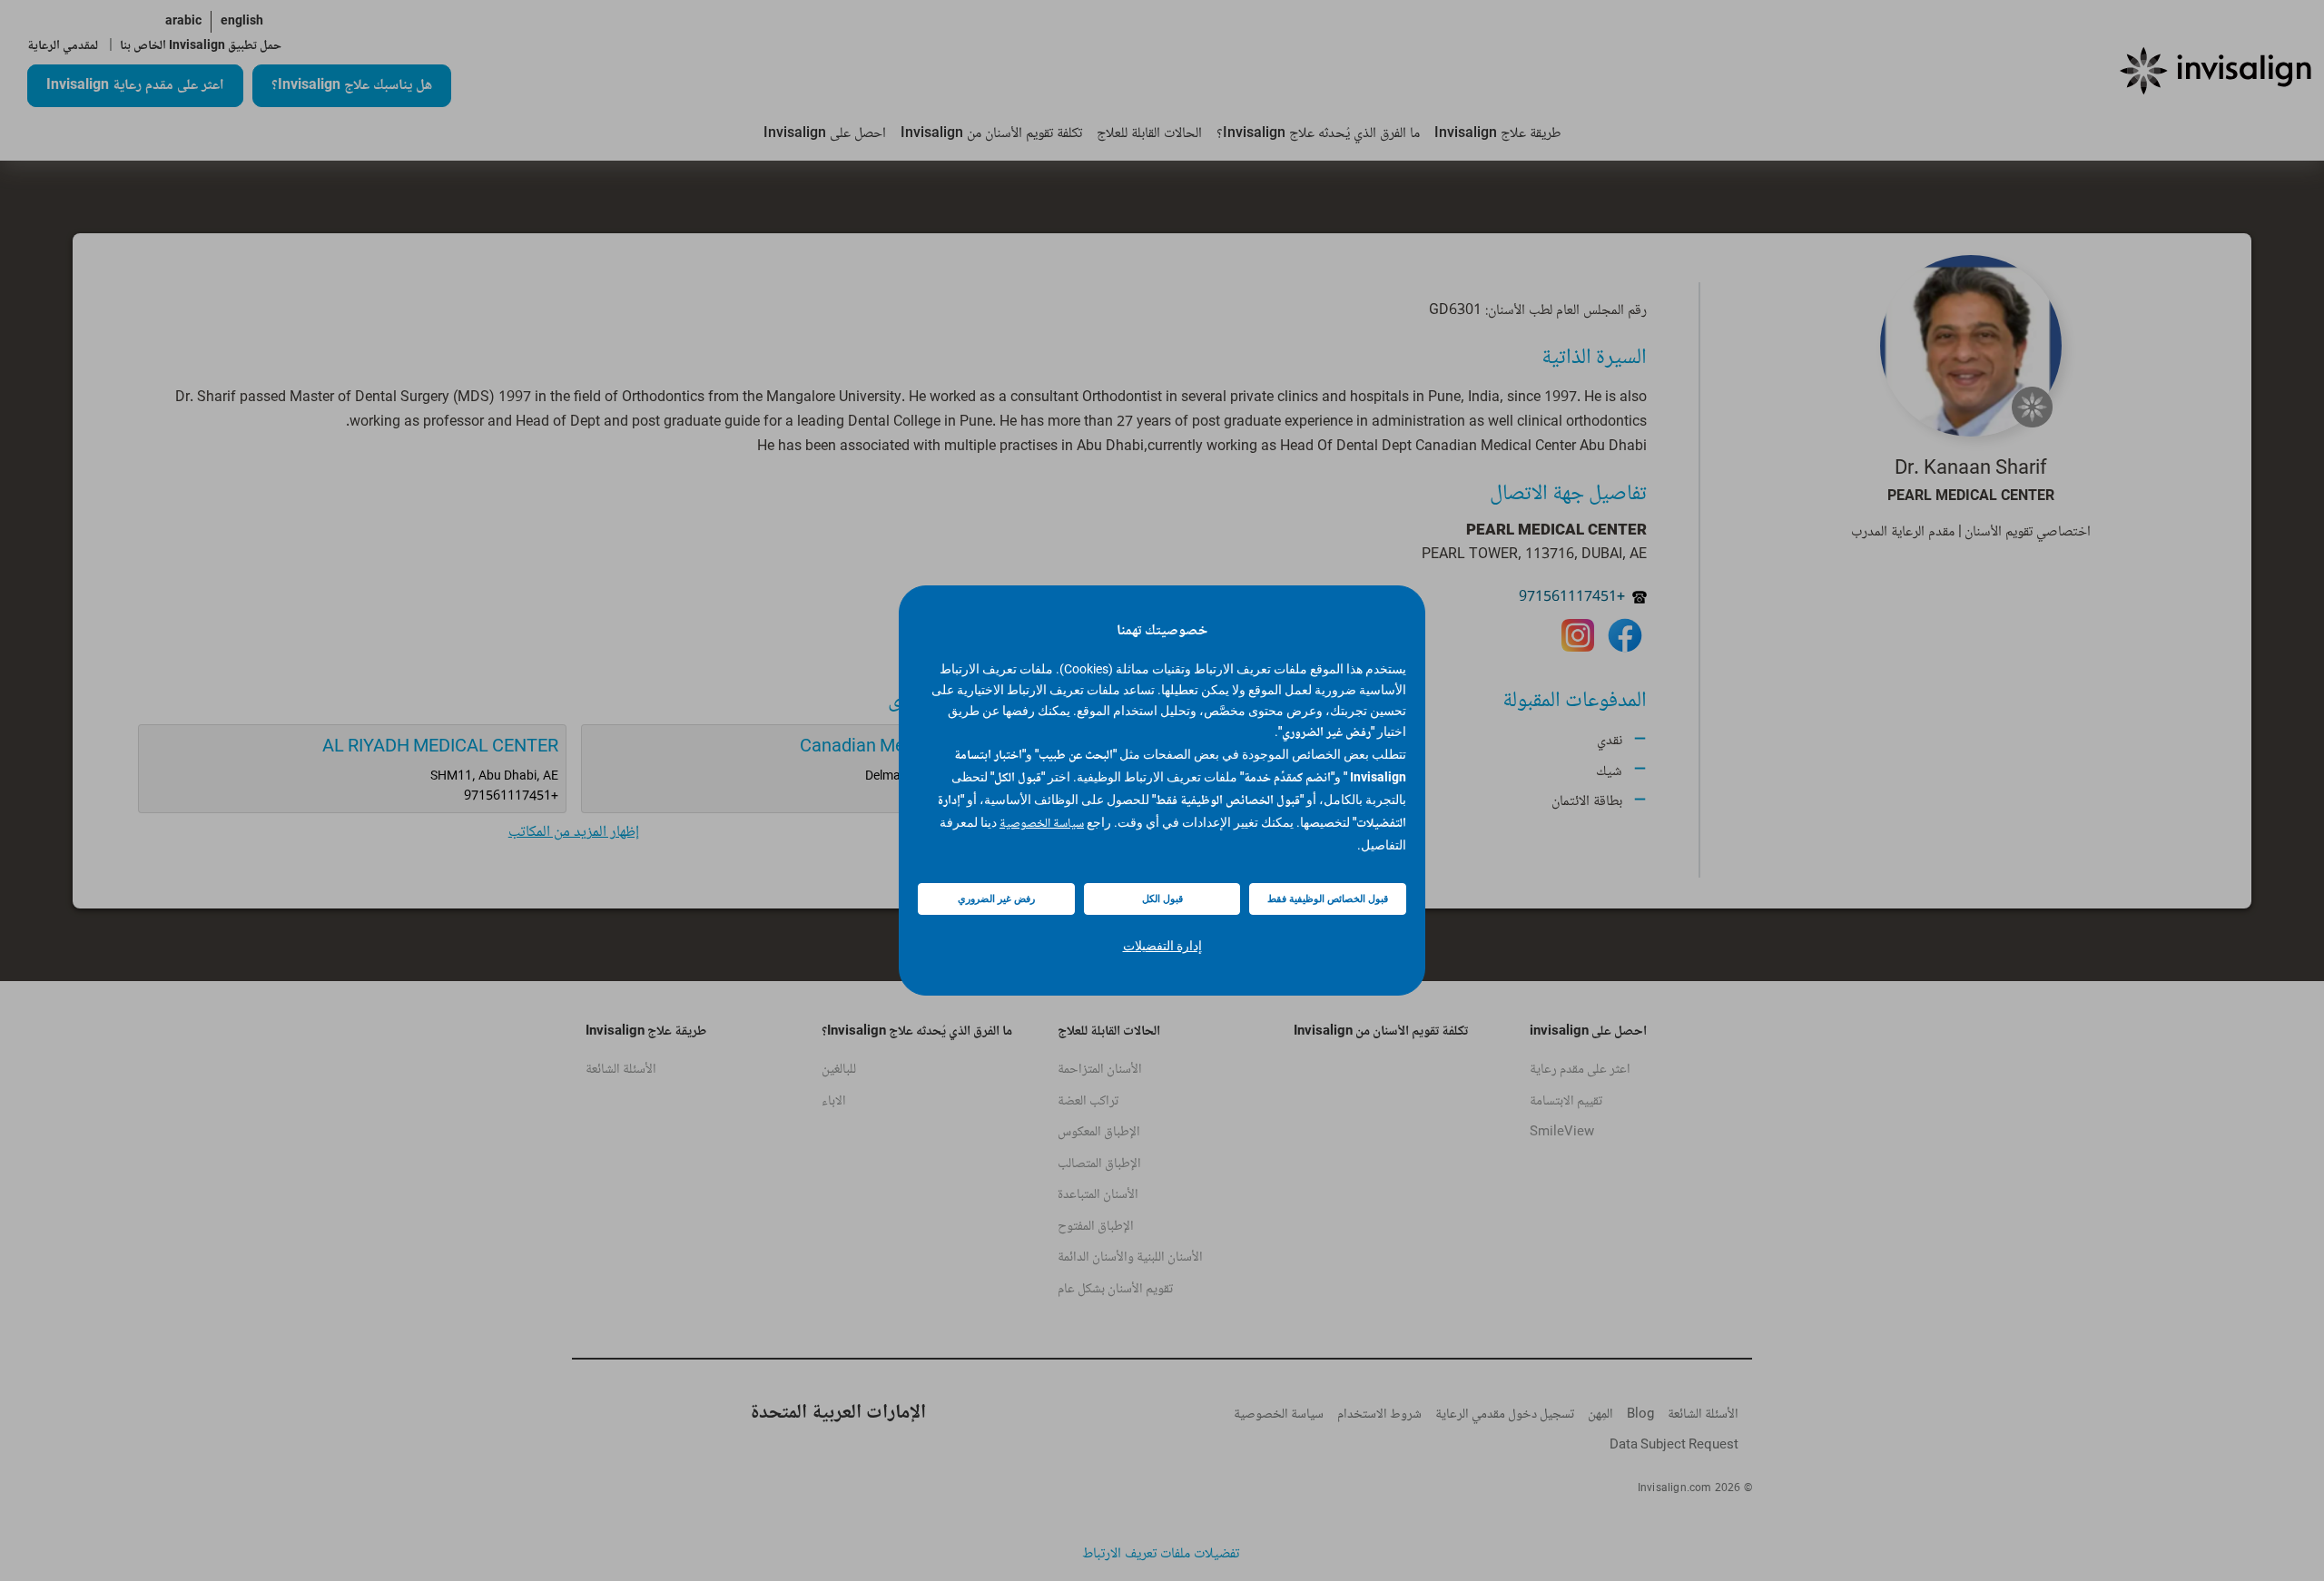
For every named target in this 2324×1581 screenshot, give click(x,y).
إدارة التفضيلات (1162, 946)
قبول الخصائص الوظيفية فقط (1328, 899)
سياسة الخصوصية (1042, 824)
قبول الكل (1162, 899)
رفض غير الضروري (996, 899)
